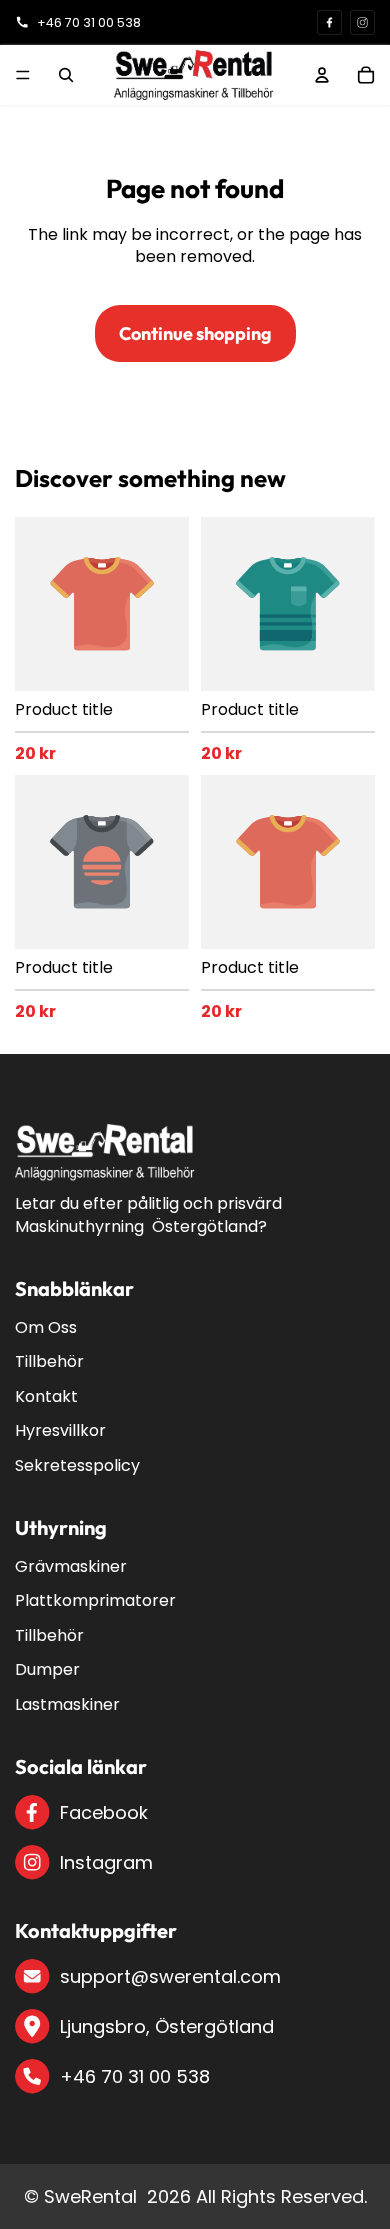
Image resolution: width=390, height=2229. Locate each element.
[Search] (66, 75)
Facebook (104, 1812)
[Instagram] (362, 22)
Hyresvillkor (60, 1430)
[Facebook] (329, 22)
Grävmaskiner (71, 1566)
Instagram (106, 1862)
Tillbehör (49, 1361)
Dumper (47, 1669)
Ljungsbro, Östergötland (167, 2026)
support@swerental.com (170, 1976)
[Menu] (23, 75)
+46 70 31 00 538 (135, 2076)
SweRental (90, 2196)
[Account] (322, 75)
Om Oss (46, 1327)
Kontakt (46, 1396)
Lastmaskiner (67, 1704)
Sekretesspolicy (77, 1465)
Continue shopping (195, 333)
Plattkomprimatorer (95, 1600)
